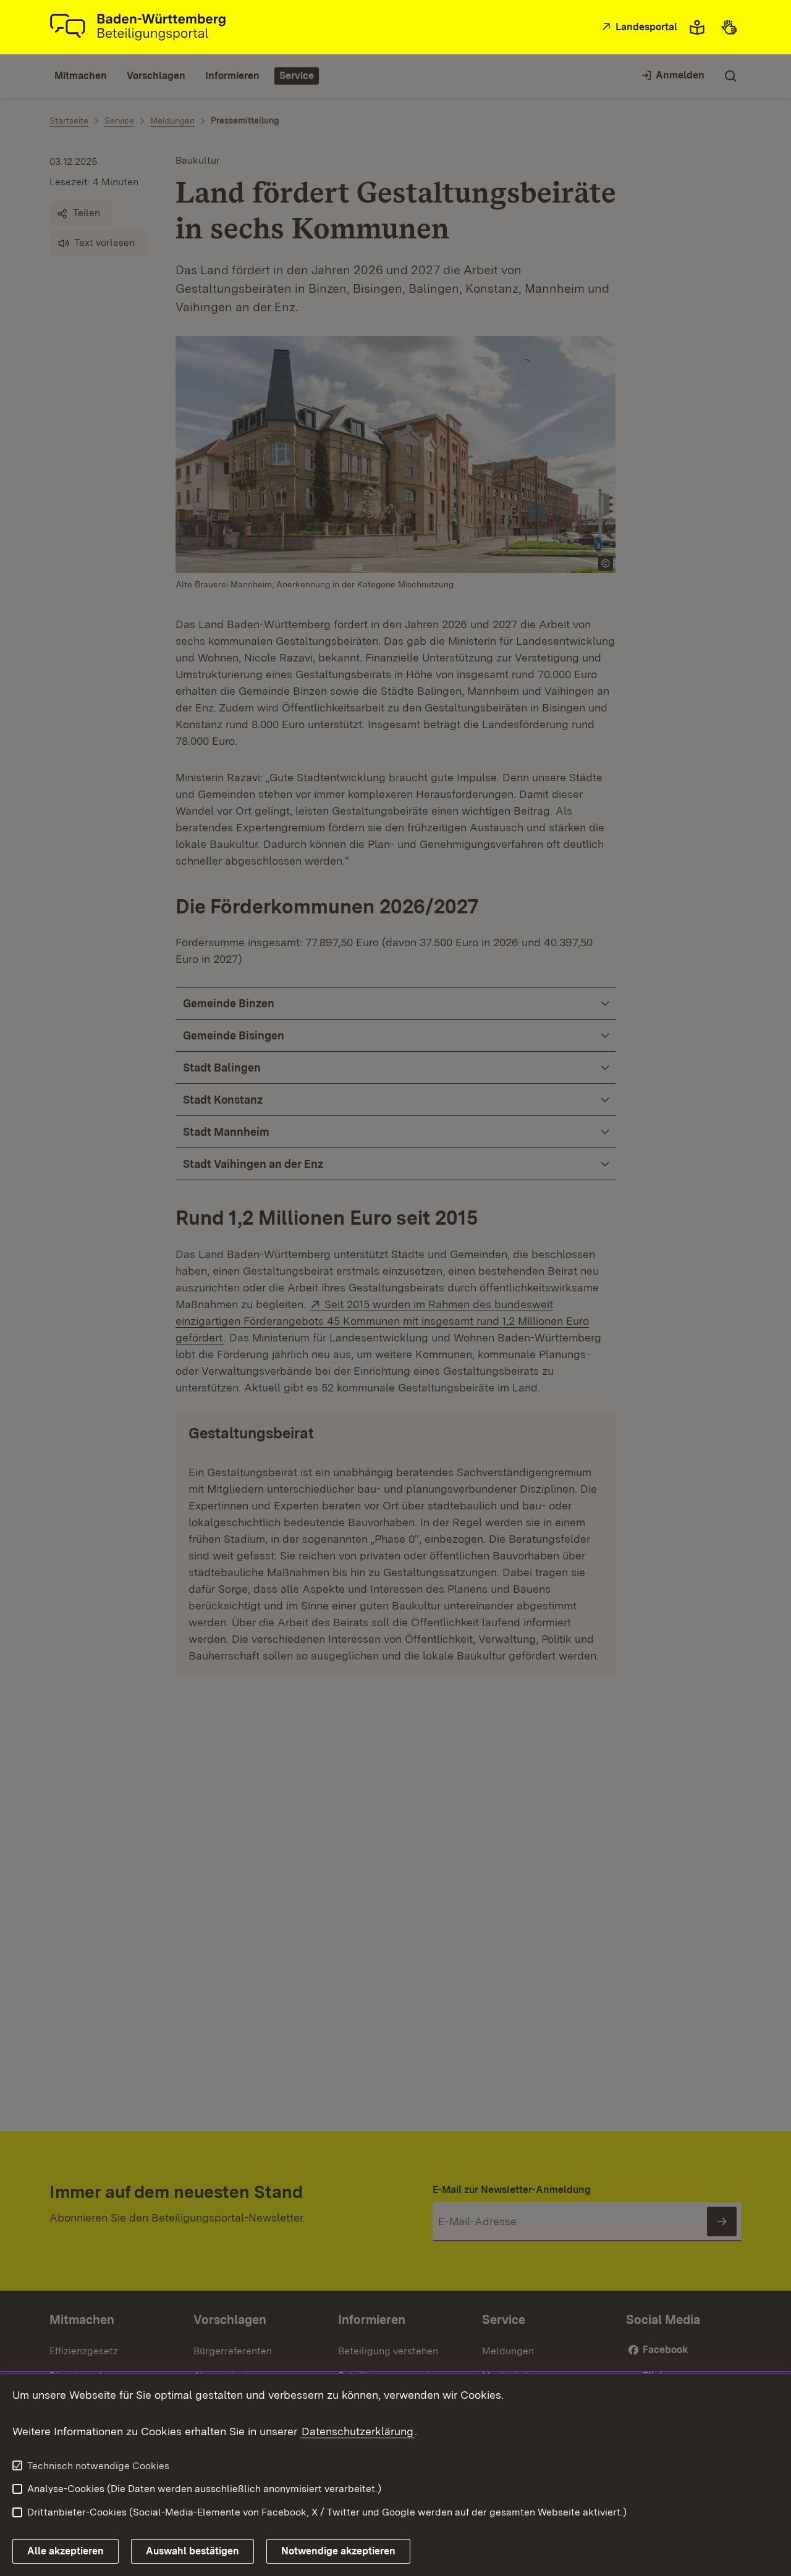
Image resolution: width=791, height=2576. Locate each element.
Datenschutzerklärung (357, 2431)
